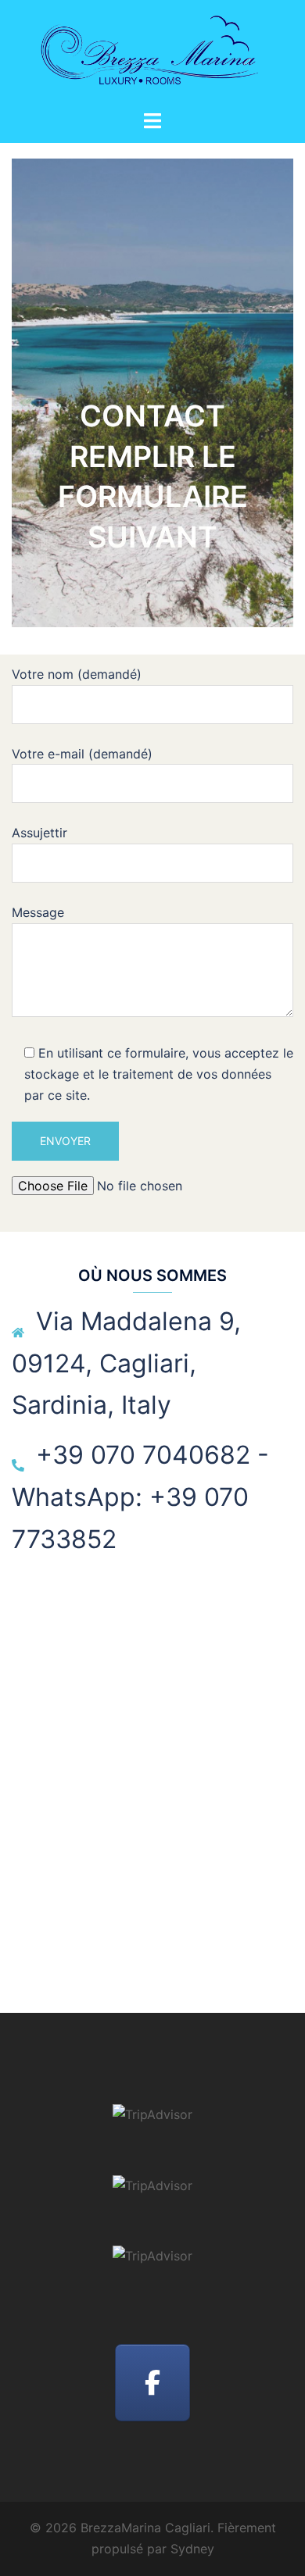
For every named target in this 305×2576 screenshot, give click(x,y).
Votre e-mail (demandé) (82, 754)
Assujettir (39, 833)
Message (38, 912)
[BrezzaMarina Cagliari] (152, 53)
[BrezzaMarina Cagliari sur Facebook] (152, 2383)
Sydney (192, 2549)
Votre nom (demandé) (77, 674)
